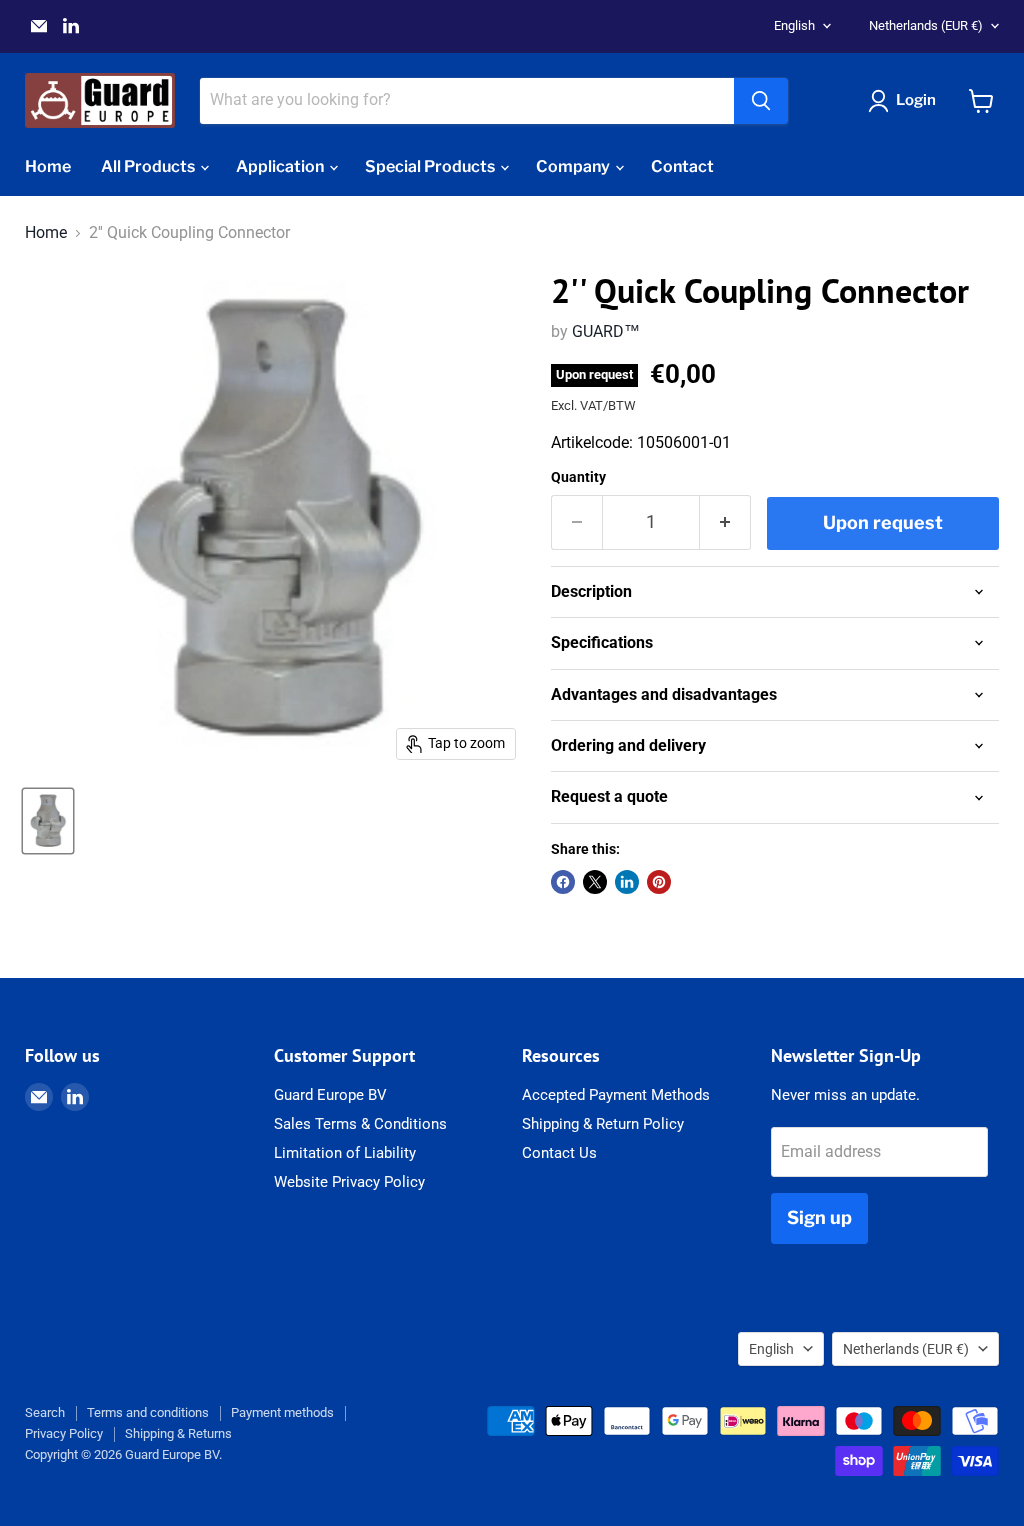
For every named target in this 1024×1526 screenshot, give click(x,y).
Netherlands (926, 25)
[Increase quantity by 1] (725, 522)
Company (574, 166)
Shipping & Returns (178, 1433)
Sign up (819, 1217)
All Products (149, 166)
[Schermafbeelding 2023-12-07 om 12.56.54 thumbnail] (48, 821)
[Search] (761, 101)
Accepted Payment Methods (616, 1095)
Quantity (578, 477)
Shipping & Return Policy (603, 1124)
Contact (682, 166)
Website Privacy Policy (349, 1182)
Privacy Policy (64, 1433)
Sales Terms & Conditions (360, 1124)
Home (48, 166)
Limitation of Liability (345, 1153)
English (794, 25)
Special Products (431, 166)
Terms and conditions (148, 1412)
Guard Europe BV (330, 1095)
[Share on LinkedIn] (627, 882)
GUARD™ (606, 331)
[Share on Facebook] (563, 882)
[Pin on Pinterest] (659, 882)
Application (281, 166)
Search (45, 1412)
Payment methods (282, 1412)
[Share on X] (595, 882)
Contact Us (559, 1153)
